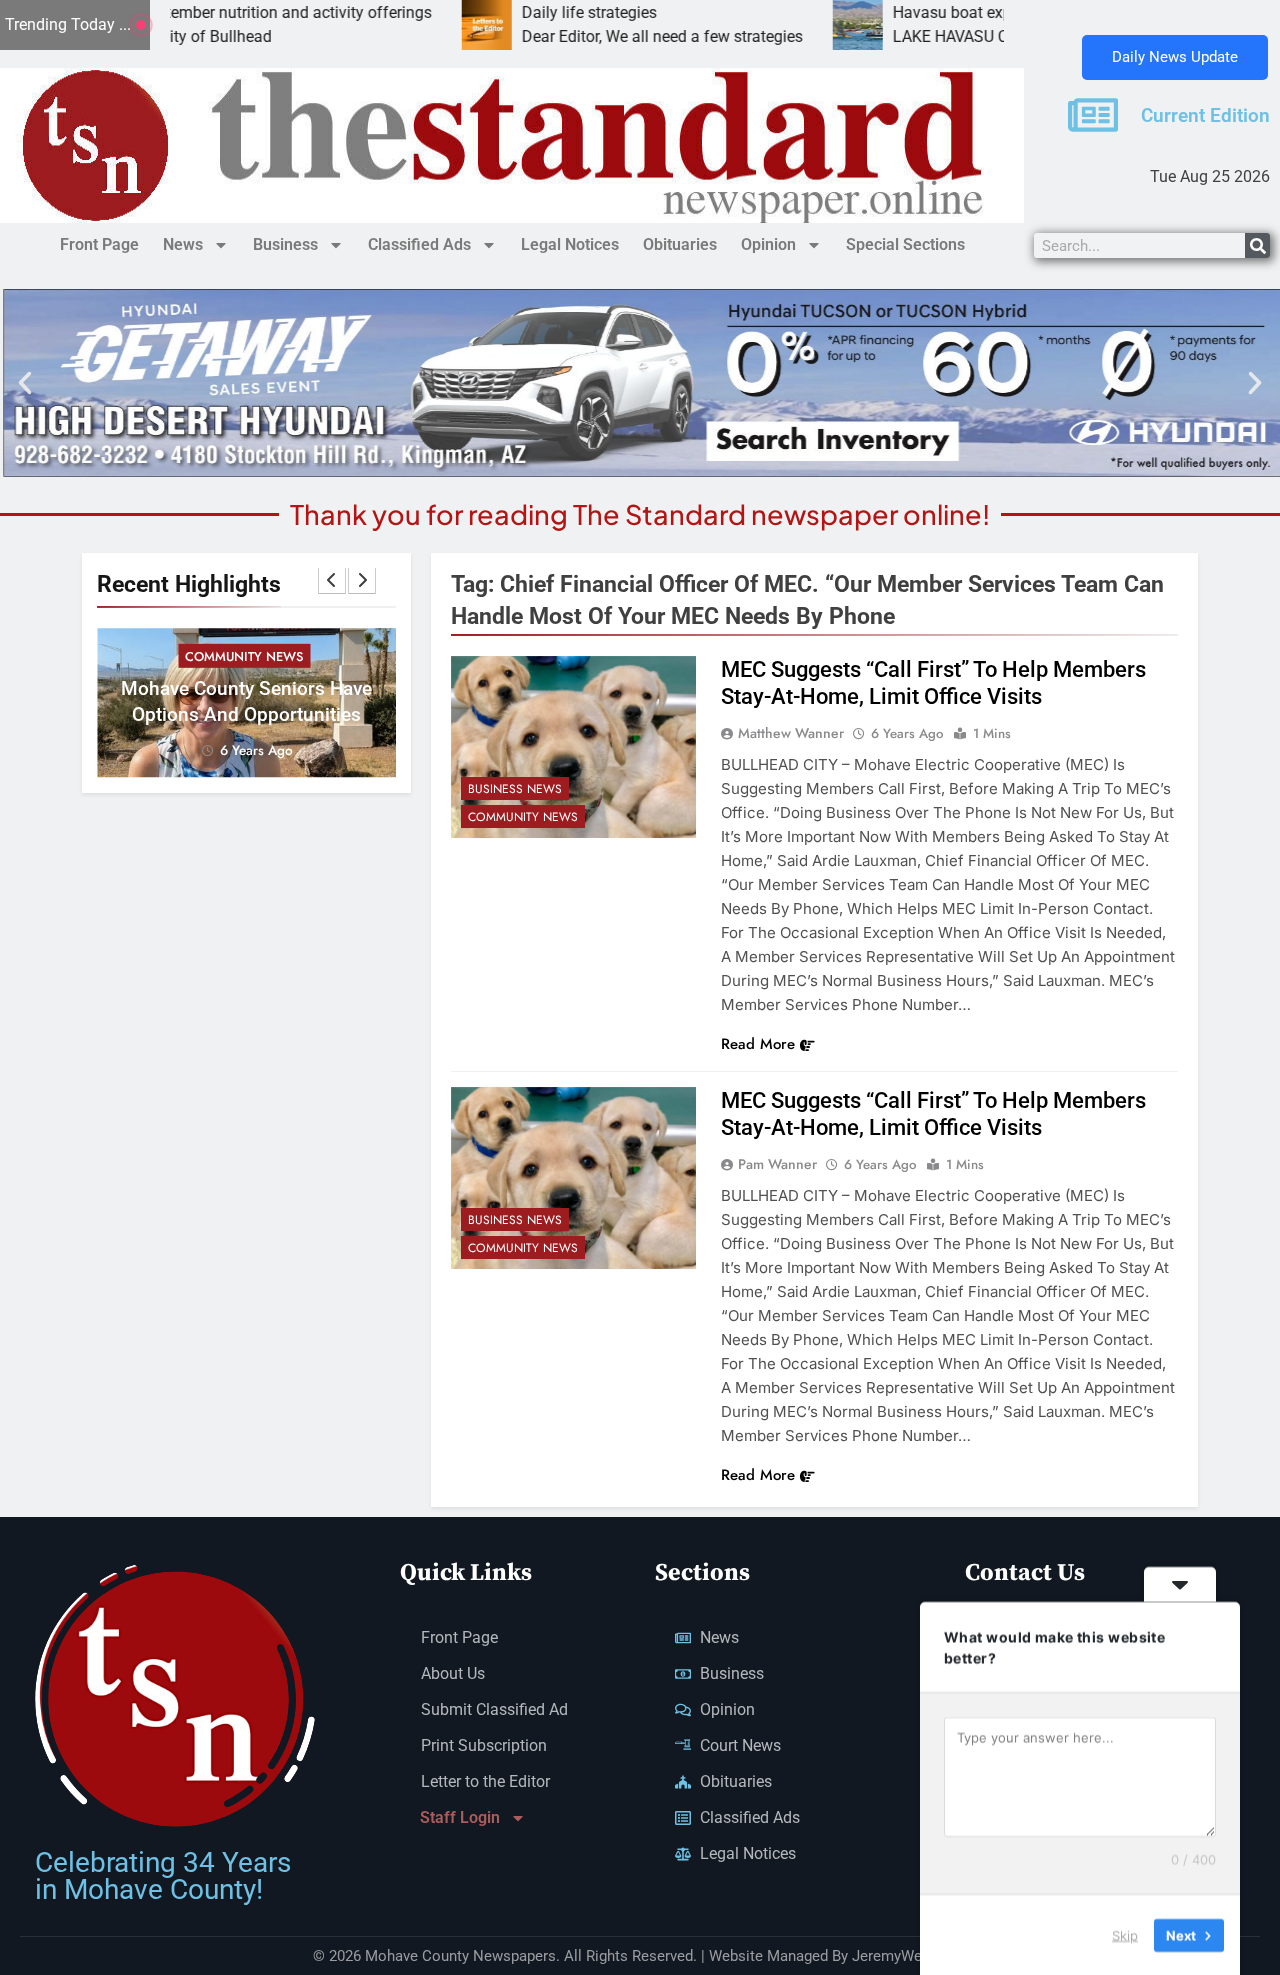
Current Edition (1205, 116)
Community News (244, 656)
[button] (25, 383)
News (183, 244)
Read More (758, 1044)
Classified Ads (419, 244)
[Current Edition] (1093, 115)
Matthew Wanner (791, 733)
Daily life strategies (509, 12)
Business (285, 244)
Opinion (768, 244)
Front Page (99, 244)
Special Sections (905, 244)
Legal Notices (570, 244)
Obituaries (680, 244)
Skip (1125, 1934)
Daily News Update (1175, 57)
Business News (515, 789)
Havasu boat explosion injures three (939, 12)
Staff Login (460, 1817)
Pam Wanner (777, 1164)
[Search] (1257, 245)
